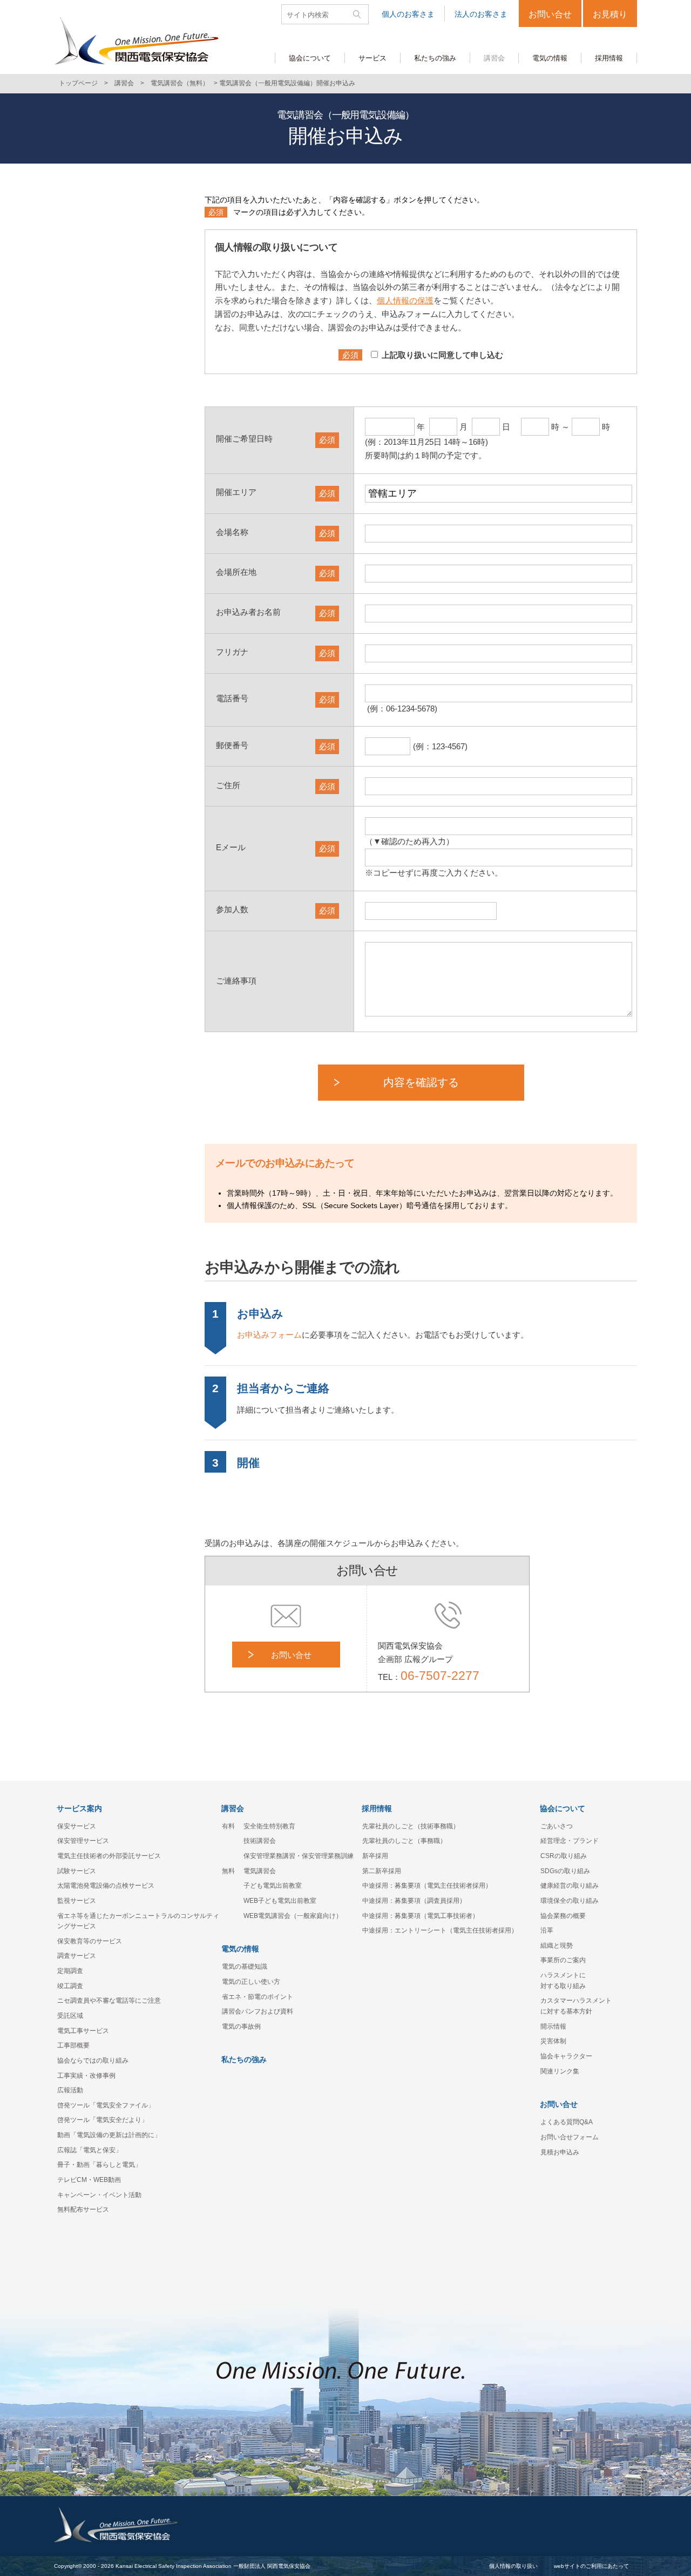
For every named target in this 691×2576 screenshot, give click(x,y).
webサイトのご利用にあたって (591, 2566)
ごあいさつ (557, 1826)
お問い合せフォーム (570, 2137)
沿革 (547, 1930)
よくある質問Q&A (567, 2122)
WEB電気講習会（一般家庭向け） (293, 1916)
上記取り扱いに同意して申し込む (442, 355)
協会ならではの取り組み (93, 2060)
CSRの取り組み (564, 1856)
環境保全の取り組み (570, 1901)
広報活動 (70, 2090)
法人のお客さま (481, 14)
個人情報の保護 (405, 300)
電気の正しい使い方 (251, 1982)
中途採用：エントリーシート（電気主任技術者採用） (440, 1930)
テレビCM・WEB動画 (89, 2180)
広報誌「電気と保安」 (90, 2150)
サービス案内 (79, 1808)
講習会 (124, 83)
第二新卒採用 (382, 1871)
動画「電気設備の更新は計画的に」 (109, 2135)
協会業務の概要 (563, 1916)
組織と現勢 (557, 1945)
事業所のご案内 (563, 1960)
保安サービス (77, 1826)
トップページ (78, 83)
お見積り (610, 14)
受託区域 (70, 2016)
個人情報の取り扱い (513, 2566)
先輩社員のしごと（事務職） (404, 1841)
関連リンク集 (560, 2071)
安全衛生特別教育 (269, 1826)
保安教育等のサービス (90, 1941)
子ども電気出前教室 (273, 1886)
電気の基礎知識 (245, 1967)
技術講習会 (260, 1841)
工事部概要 (73, 2045)
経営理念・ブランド (570, 1841)
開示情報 (553, 2026)
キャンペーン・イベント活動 (99, 2195)
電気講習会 (260, 1871)
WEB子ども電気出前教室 (280, 1901)
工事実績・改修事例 (86, 2076)
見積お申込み (560, 2152)
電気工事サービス (83, 2031)
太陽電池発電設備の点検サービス (106, 1886)
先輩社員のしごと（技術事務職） (411, 1826)
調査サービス (77, 1956)
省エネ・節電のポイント (258, 1997)
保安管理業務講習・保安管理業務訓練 (299, 1856)
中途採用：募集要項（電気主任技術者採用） (427, 1886)
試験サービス (77, 1871)
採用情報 (377, 1808)
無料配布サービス (83, 2209)
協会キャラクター (566, 2056)
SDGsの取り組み (565, 1871)
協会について (563, 1808)
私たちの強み (244, 2059)
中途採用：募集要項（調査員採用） (414, 1901)
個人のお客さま (408, 14)
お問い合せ (550, 14)
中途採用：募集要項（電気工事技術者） (421, 1916)
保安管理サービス (83, 1841)
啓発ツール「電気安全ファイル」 (106, 2105)
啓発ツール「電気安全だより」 (103, 2120)
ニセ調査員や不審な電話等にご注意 (109, 2001)
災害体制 (553, 2041)
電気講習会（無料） (180, 83)
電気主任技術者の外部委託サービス (109, 1856)
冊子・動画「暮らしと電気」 (99, 2165)
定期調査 (70, 1971)
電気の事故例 (241, 2026)
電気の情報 (240, 1949)
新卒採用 (375, 1856)
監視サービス (77, 1901)
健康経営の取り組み (570, 1886)
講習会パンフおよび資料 (258, 2011)
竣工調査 (70, 1986)
